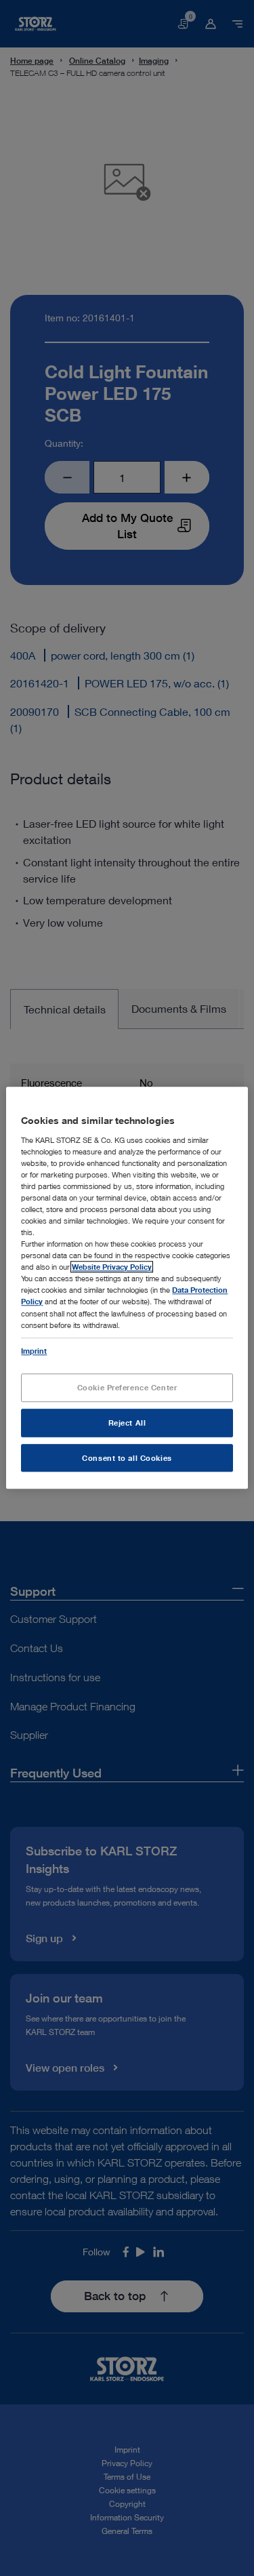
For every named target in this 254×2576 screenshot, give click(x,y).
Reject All (127, 1423)
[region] (127, 1288)
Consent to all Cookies (127, 1458)
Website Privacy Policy (112, 1267)
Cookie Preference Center (127, 1387)
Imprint (34, 1351)
